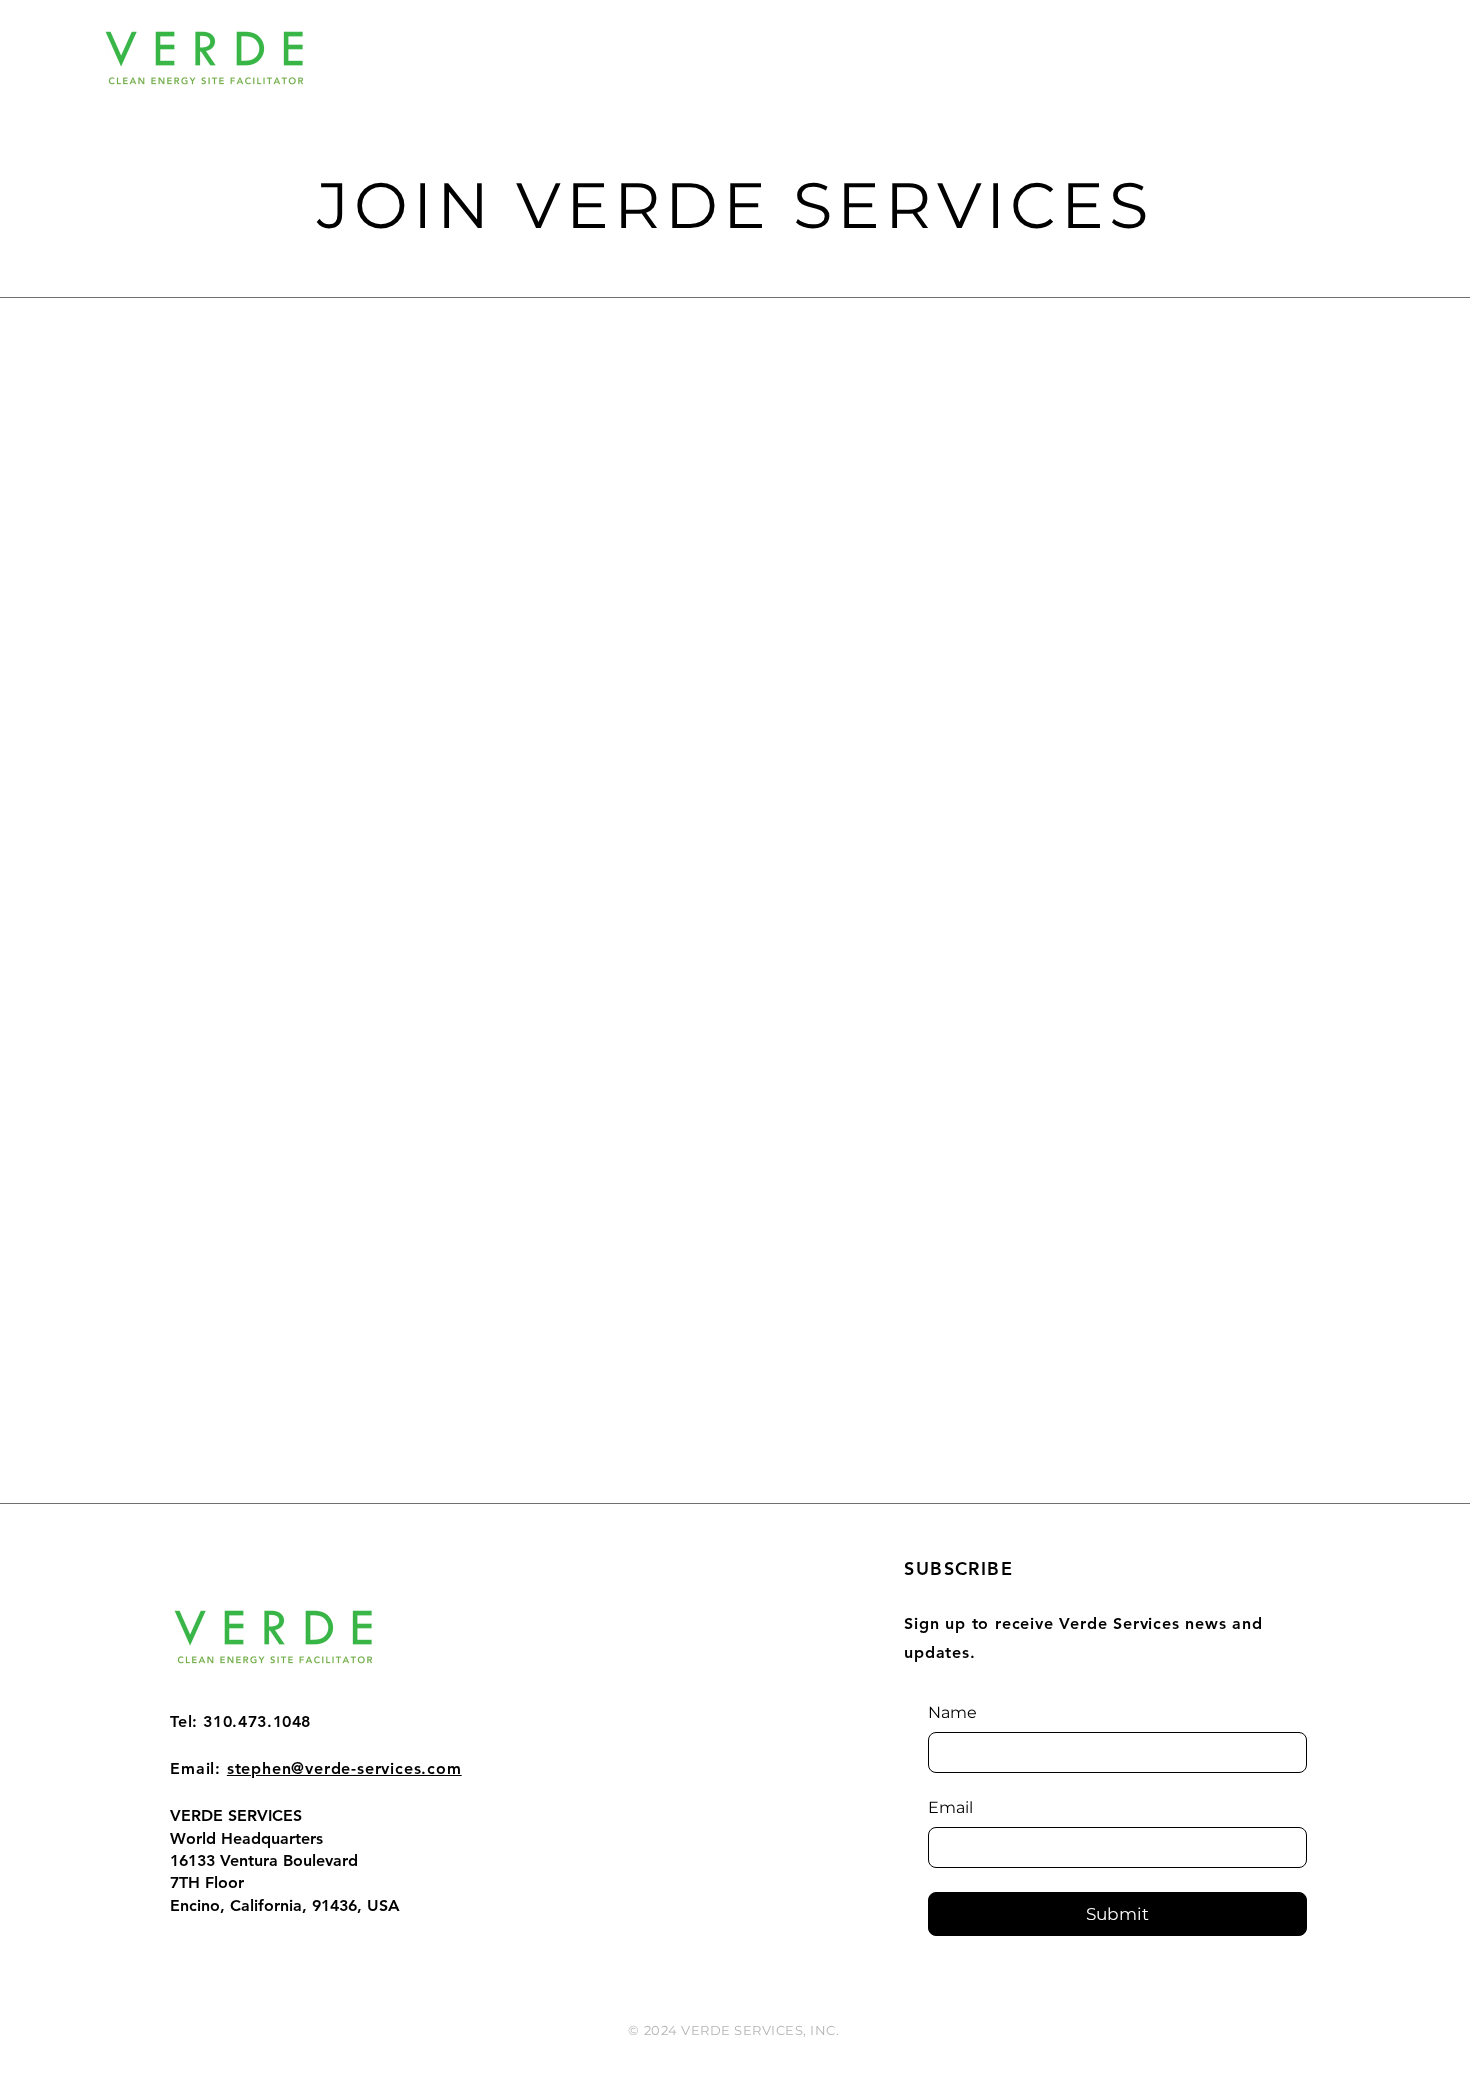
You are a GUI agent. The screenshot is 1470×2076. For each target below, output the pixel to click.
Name (952, 1712)
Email (950, 1807)
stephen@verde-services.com (344, 1768)
